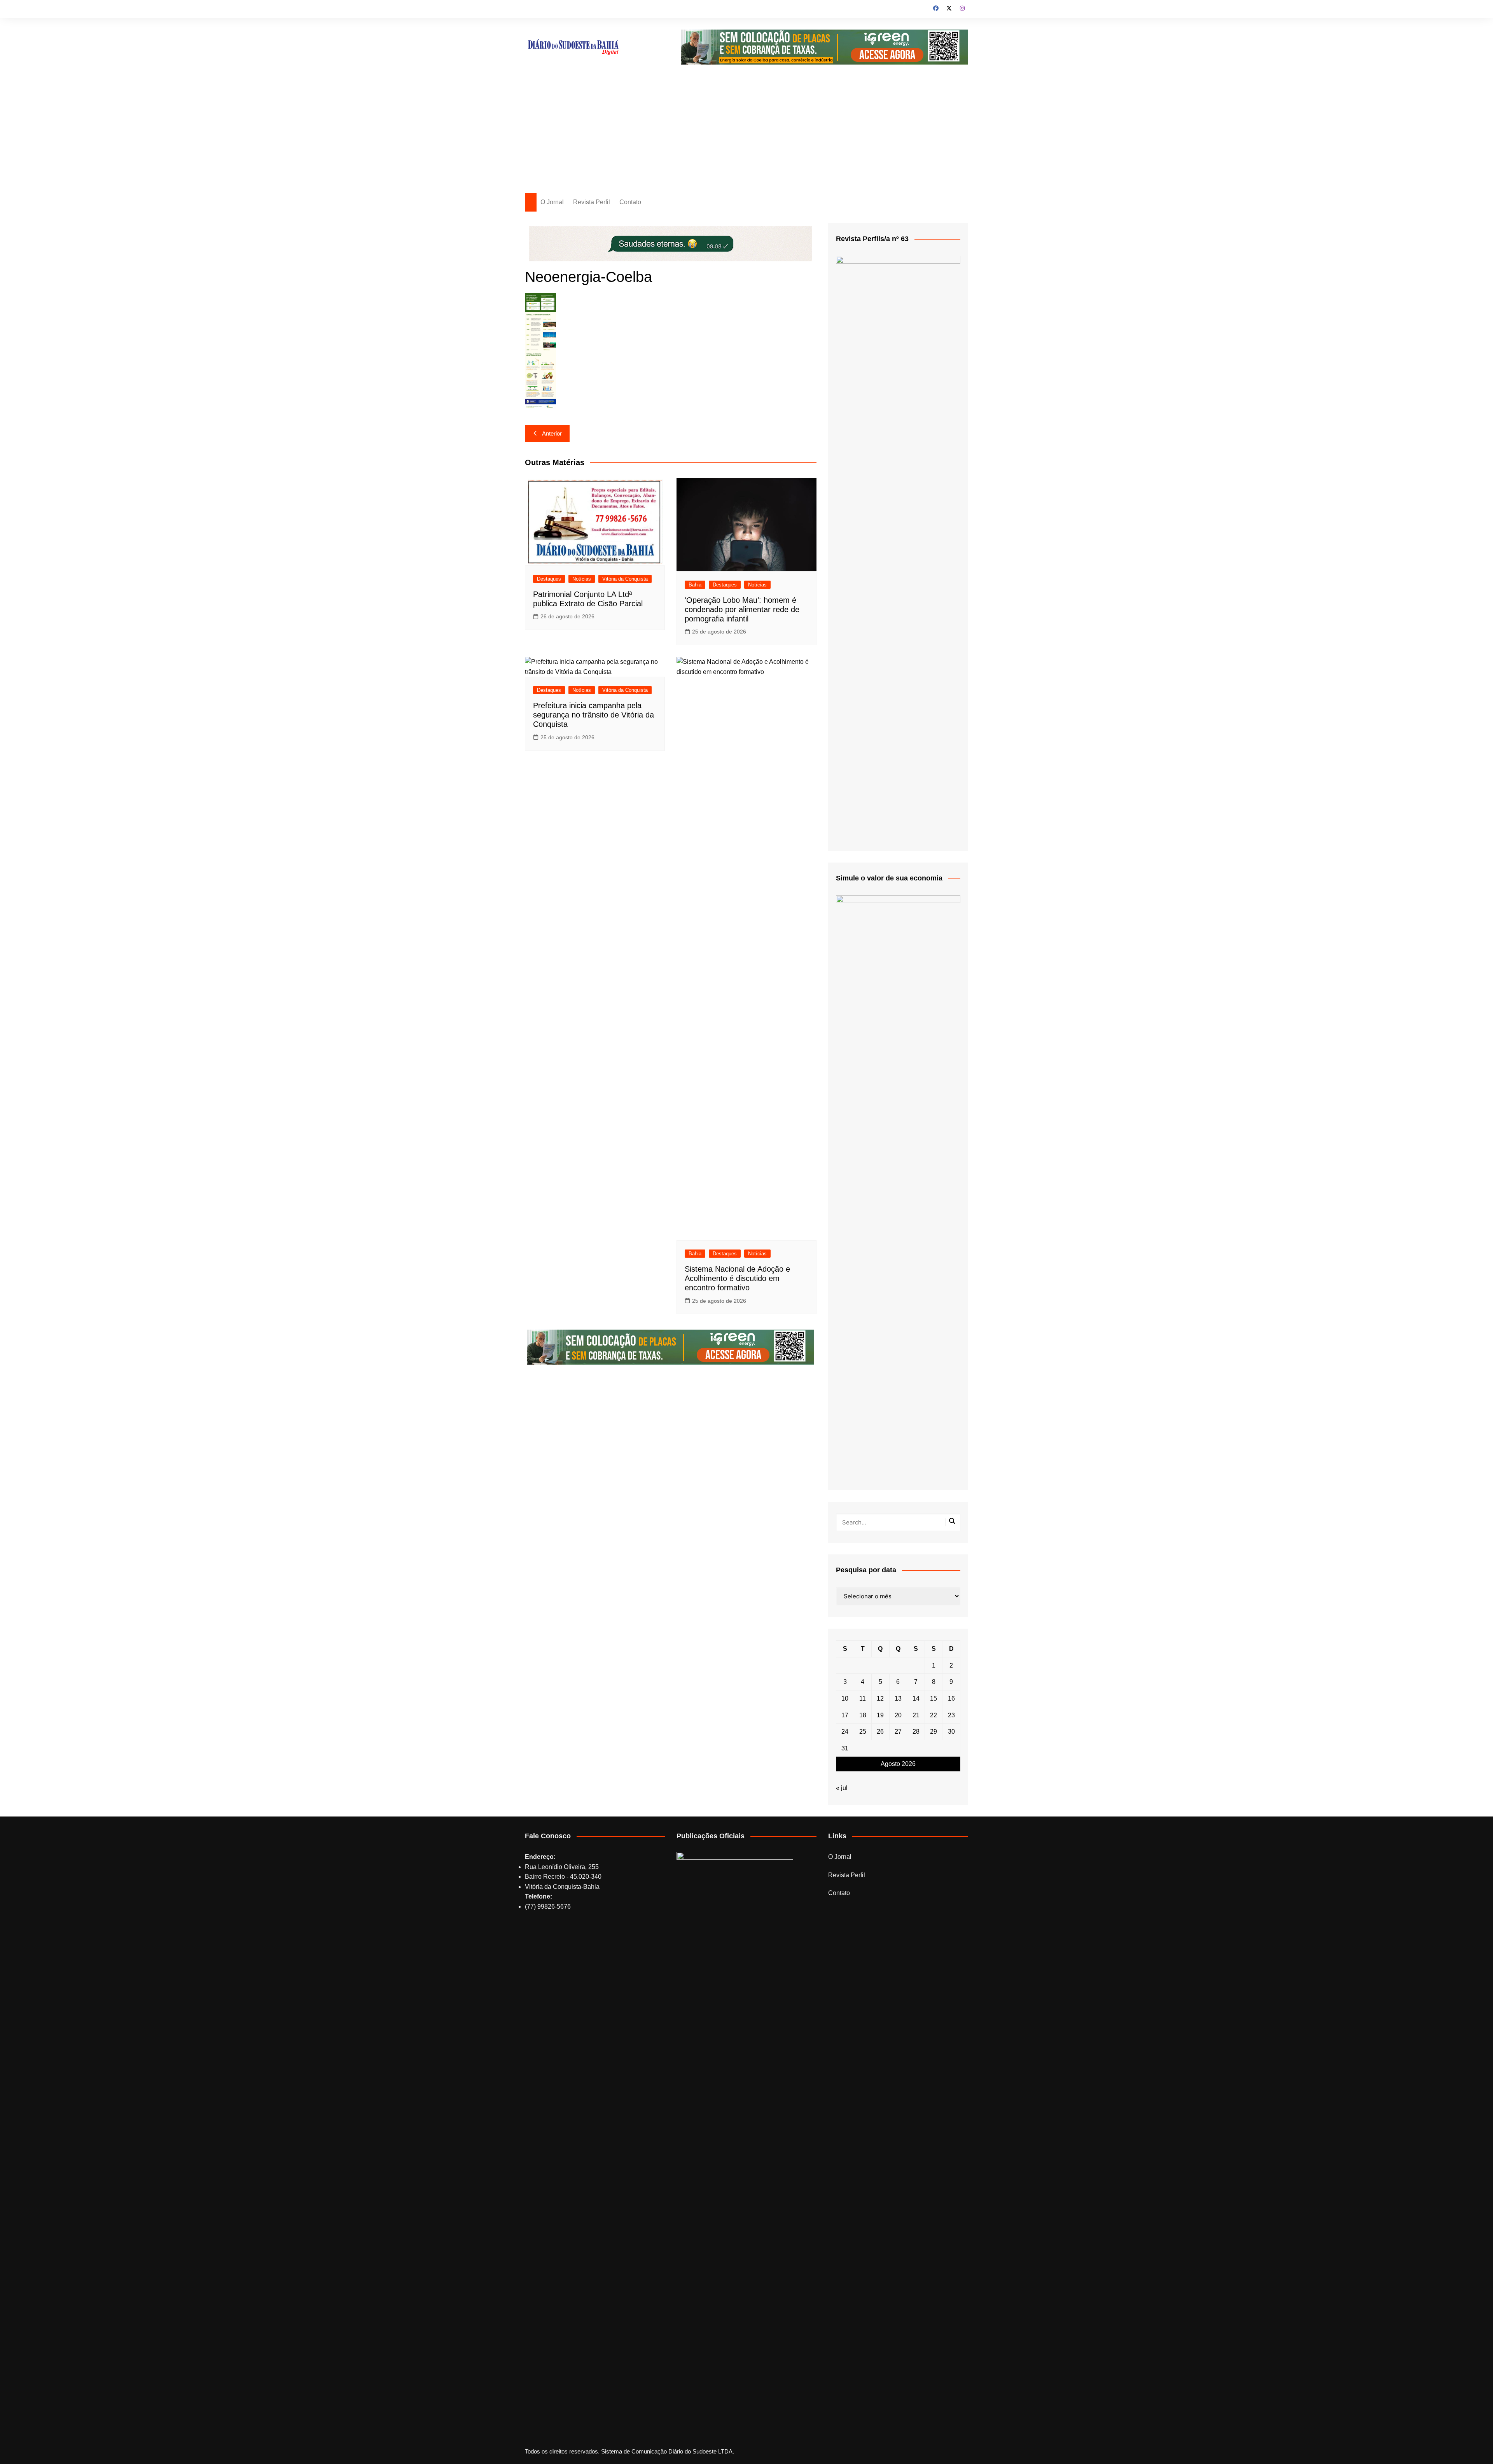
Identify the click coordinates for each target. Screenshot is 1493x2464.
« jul (842, 1788)
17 (845, 1715)
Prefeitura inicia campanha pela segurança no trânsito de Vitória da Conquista (594, 715)
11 (863, 1698)
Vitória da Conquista (625, 579)
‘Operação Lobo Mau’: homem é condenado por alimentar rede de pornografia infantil (742, 609)
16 (951, 1698)
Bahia (695, 585)
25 (863, 1732)
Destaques (549, 579)
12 (880, 1698)
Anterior (552, 433)
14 (916, 1698)
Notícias (582, 579)
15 (934, 1698)
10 (845, 1698)
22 (934, 1715)
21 (916, 1715)
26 (880, 1732)
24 (845, 1732)
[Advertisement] (746, 135)
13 (898, 1698)
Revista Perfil (592, 202)
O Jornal (552, 202)
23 (951, 1715)
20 (898, 1715)
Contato (630, 202)
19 (880, 1715)
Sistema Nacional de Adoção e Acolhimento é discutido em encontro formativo (737, 1278)
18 (863, 1715)
